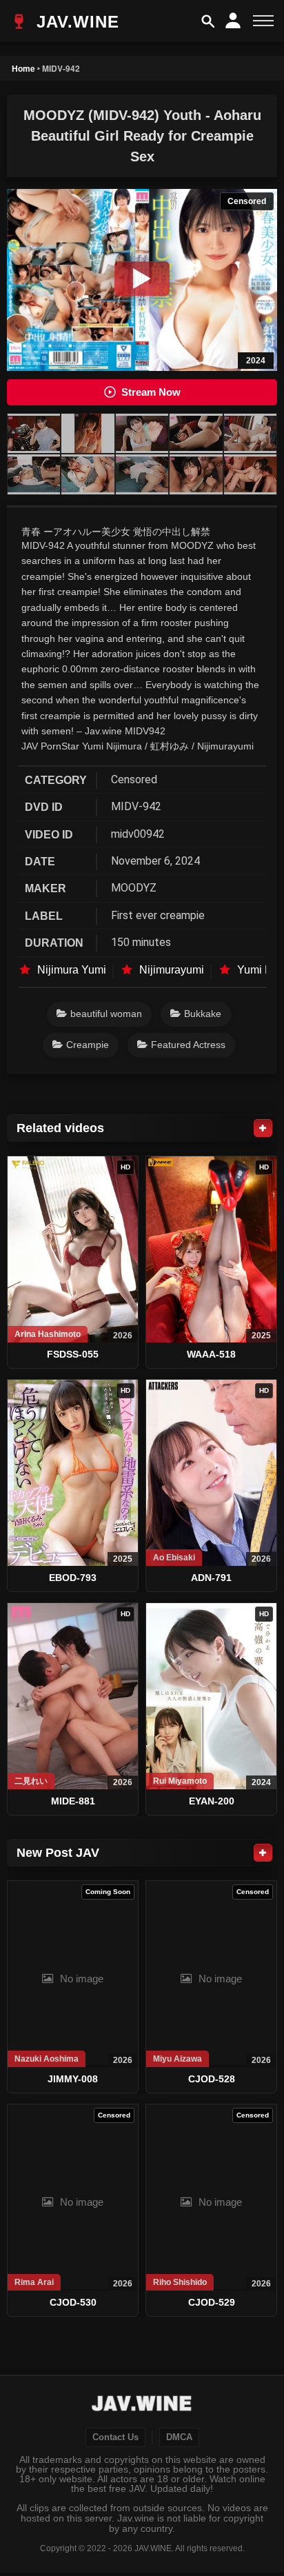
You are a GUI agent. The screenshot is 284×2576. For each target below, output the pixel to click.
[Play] (142, 279)
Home (23, 68)
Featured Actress (188, 1045)
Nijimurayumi (172, 970)
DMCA (179, 2437)
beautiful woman (106, 1014)
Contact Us (115, 2437)
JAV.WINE (75, 22)
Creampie (88, 1045)
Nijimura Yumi (72, 970)
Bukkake (203, 1014)
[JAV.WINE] (142, 2405)
